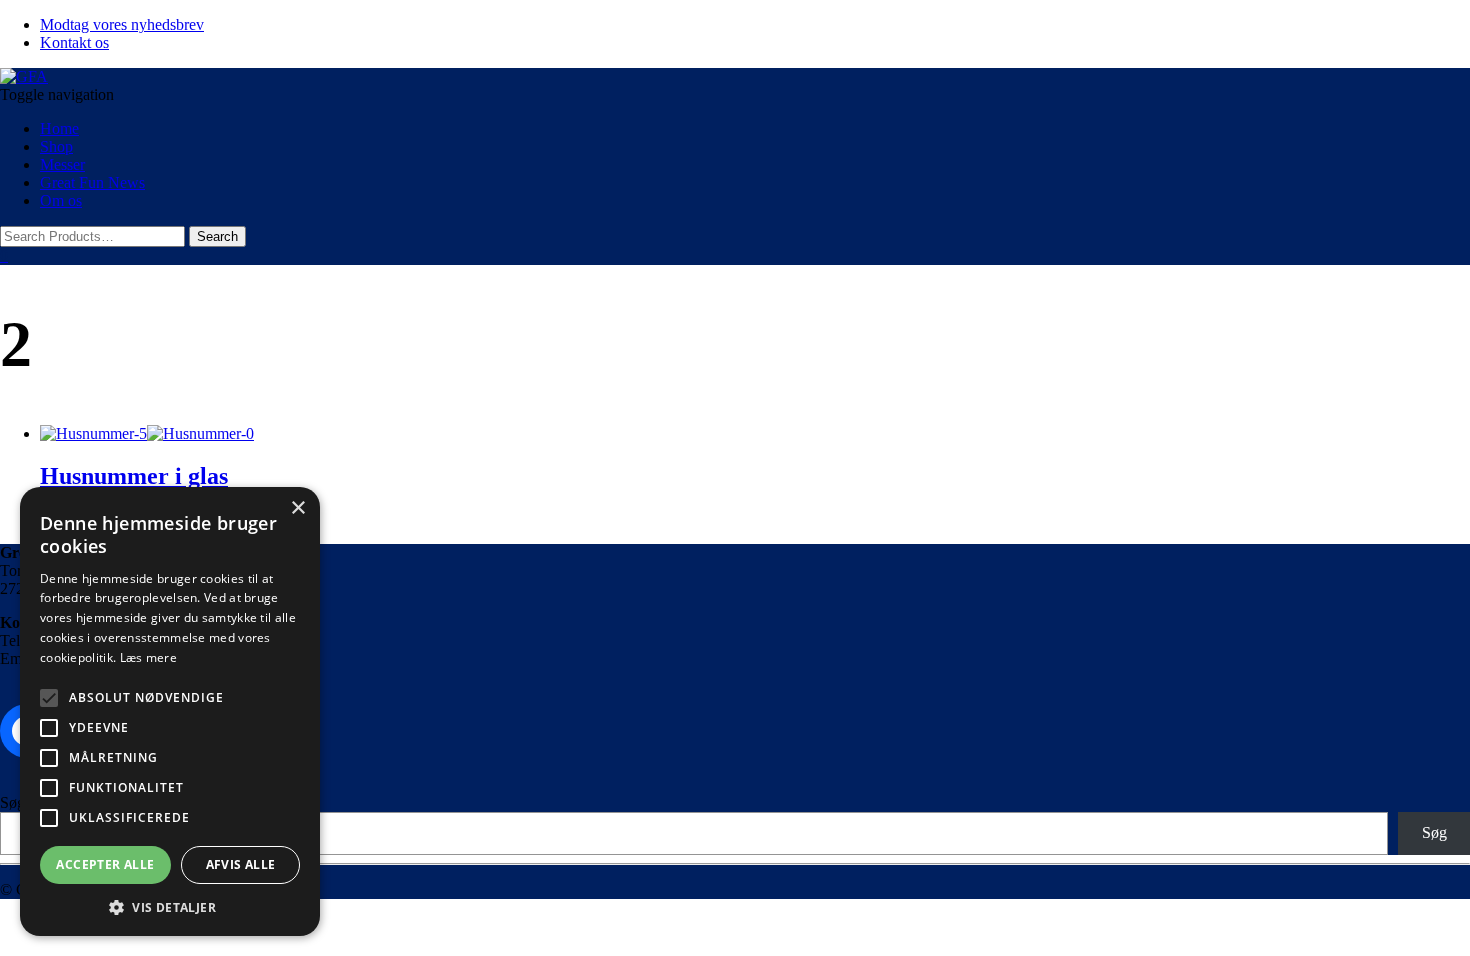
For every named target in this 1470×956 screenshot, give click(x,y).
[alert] (170, 711)
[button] (170, 906)
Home (59, 128)
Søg (12, 802)
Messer (62, 164)
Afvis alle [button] (241, 864)
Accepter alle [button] (105, 864)
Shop (56, 146)
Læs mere (148, 657)
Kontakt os (74, 42)
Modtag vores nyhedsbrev (122, 24)
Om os (61, 200)
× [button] (297, 508)
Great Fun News (92, 182)
